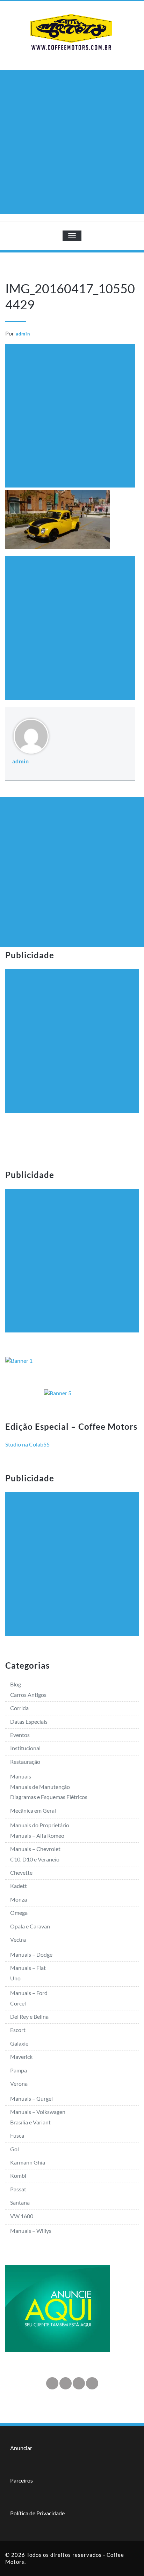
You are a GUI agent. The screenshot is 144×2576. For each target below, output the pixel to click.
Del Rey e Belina (29, 2016)
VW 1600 (22, 2216)
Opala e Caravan (30, 1926)
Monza (19, 1899)
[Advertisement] (72, 142)
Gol (15, 2149)
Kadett (19, 1886)
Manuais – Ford (29, 1993)
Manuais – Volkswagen (38, 2112)
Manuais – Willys (31, 2231)
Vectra (18, 1939)
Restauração (25, 1762)
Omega (19, 1913)
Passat (18, 2189)
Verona (19, 2083)
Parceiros (21, 2480)
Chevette (21, 1872)
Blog (16, 1684)
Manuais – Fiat (28, 1968)
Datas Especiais (29, 1721)
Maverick (21, 2057)
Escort (18, 2030)
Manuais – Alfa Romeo (37, 1835)
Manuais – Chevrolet (35, 1849)
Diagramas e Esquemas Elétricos (49, 1797)
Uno (15, 1978)
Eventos (20, 1735)
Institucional (25, 1748)
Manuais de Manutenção (40, 1787)
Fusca (17, 2135)
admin (23, 334)
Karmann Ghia (28, 2162)
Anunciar (21, 2448)
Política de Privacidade (37, 2513)
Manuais (21, 1776)
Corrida (19, 1708)
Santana (20, 2202)
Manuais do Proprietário (40, 1825)
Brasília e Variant (30, 2122)
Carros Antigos (28, 1695)
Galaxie (19, 2043)
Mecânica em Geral (33, 1810)
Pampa (19, 2070)
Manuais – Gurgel (31, 2098)
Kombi (18, 2175)
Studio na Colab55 (27, 1444)
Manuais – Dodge (31, 1954)
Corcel (18, 2003)
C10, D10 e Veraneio (35, 1859)
